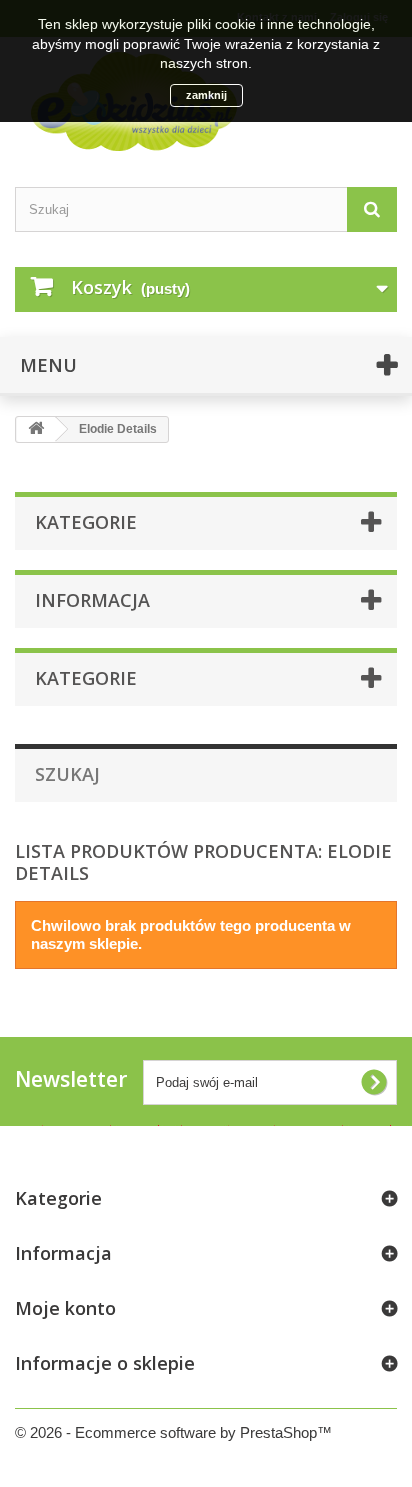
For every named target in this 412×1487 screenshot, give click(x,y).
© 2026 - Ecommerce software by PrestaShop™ (173, 1432)
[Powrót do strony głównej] (36, 429)
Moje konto (65, 1308)
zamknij (206, 95)
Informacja (92, 600)
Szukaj (67, 774)
